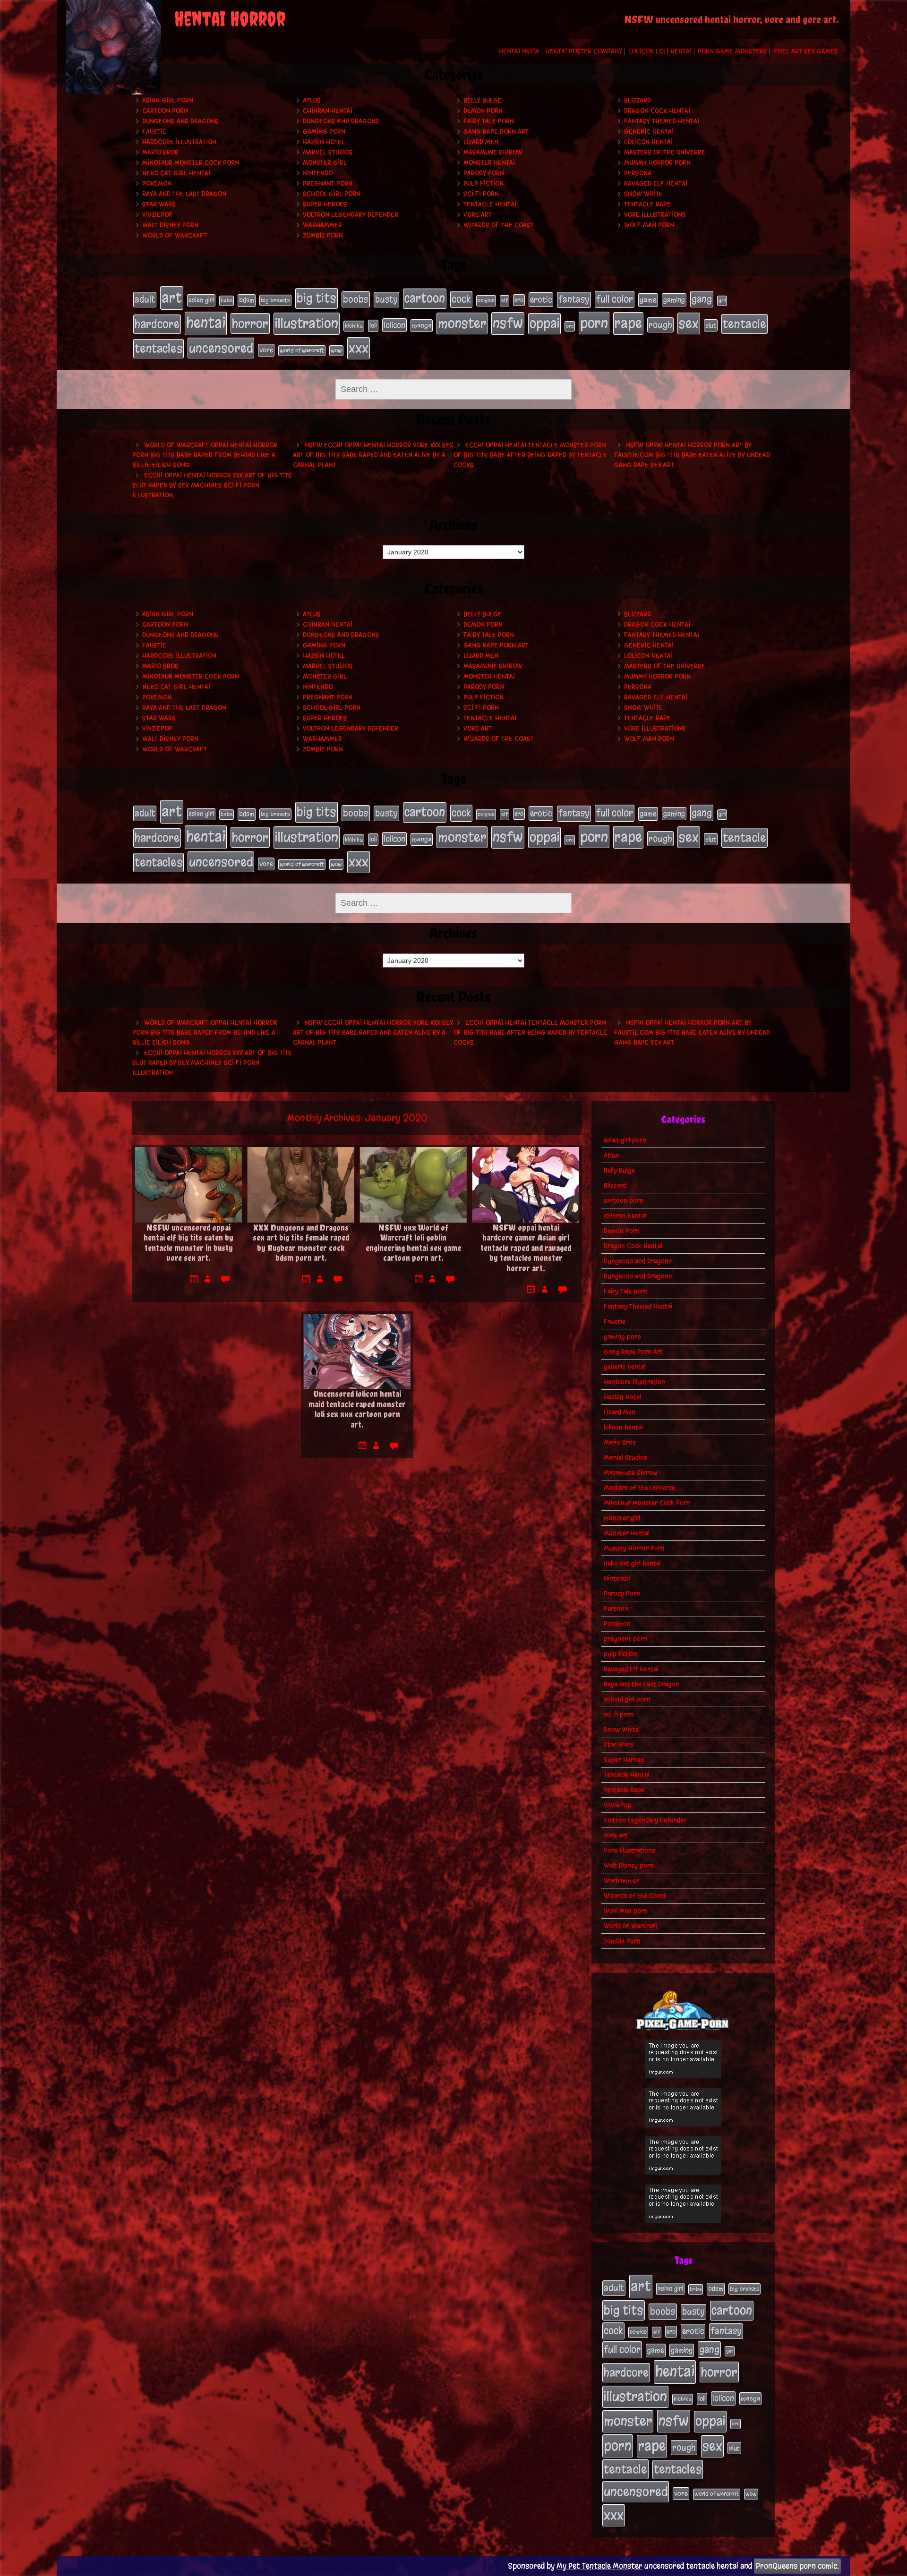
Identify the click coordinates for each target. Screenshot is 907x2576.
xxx (359, 348)
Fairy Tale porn (489, 121)
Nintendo (318, 173)
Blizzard (637, 100)
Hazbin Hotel (324, 142)
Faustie (154, 132)
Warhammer (322, 225)
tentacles (158, 349)
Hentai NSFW (519, 51)
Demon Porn (483, 111)
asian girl (201, 300)
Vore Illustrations (655, 215)
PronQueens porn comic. (797, 2566)
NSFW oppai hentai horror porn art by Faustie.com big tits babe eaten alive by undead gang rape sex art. (692, 455)
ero (519, 300)
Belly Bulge (483, 100)
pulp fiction (483, 183)
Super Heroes (325, 204)
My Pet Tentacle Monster (599, 2566)
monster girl (325, 163)
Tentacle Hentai (490, 204)
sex (689, 323)
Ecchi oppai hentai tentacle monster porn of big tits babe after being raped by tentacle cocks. (530, 455)
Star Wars (159, 204)
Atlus (312, 100)
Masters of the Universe (665, 152)
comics (486, 300)
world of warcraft (302, 350)
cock (461, 299)
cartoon (425, 298)
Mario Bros (160, 152)
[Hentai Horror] (113, 47)
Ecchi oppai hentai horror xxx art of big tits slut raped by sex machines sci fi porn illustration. (212, 485)
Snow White (643, 194)
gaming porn (324, 132)
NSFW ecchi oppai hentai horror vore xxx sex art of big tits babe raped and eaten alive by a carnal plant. (373, 455)
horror (250, 323)
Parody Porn (484, 173)
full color (615, 299)
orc (570, 326)
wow (336, 350)
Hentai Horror (230, 19)
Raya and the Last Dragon (184, 194)
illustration (307, 323)
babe (227, 301)
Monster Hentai (489, 163)
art (172, 298)
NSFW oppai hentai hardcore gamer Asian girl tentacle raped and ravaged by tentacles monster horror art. (526, 1248)
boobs (356, 299)
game (648, 300)
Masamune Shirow (493, 152)
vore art (478, 215)
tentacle (744, 324)
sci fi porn (481, 194)
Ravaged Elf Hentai (656, 183)
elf (505, 300)
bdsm (247, 300)
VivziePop (157, 215)
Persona (638, 173)
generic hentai (649, 132)
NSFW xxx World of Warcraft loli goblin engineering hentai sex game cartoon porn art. (413, 1243)
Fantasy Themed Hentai (662, 121)
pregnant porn (328, 183)
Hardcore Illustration (179, 142)
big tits (317, 298)
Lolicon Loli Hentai (660, 51)
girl (722, 301)
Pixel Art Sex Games (806, 51)
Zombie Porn (323, 235)
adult (145, 299)
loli (373, 326)
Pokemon (157, 183)
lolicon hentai (648, 142)
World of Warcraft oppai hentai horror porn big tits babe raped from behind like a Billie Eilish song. (205, 455)
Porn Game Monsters (732, 51)
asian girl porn (168, 100)
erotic (541, 299)
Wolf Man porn (649, 225)
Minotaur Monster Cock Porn (191, 163)
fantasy (574, 299)
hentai (206, 323)
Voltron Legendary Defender (351, 215)
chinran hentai (328, 111)
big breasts (275, 300)
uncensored (221, 348)
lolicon (394, 325)
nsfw (508, 323)
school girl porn (332, 194)
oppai (544, 323)
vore (266, 350)
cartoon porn (165, 111)
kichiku (354, 326)
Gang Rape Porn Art (496, 132)
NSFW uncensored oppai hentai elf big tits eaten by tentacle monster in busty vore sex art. (188, 1243)
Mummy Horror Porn (657, 163)
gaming (674, 300)
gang (702, 299)
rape (628, 323)
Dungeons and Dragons (180, 121)
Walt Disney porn (170, 225)
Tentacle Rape (647, 204)
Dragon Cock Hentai (657, 111)
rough (660, 325)
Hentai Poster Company (584, 51)
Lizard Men (481, 142)
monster (462, 323)
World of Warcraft (175, 235)
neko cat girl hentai (176, 173)
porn (594, 323)
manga (422, 326)
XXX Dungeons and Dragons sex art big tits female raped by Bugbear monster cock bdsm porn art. (301, 1243)
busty (386, 299)
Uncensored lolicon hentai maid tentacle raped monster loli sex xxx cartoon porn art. (357, 1409)
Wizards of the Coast (499, 225)
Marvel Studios (328, 152)
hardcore (157, 324)
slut (711, 325)
